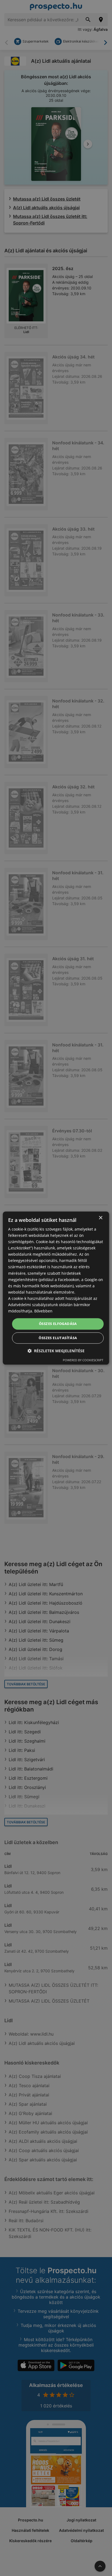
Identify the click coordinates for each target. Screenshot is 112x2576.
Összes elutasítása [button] (58, 1338)
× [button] (100, 1218)
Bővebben (43, 1311)
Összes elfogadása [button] (58, 1324)
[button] (56, 1351)
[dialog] (56, 1288)
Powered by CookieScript (83, 1360)
